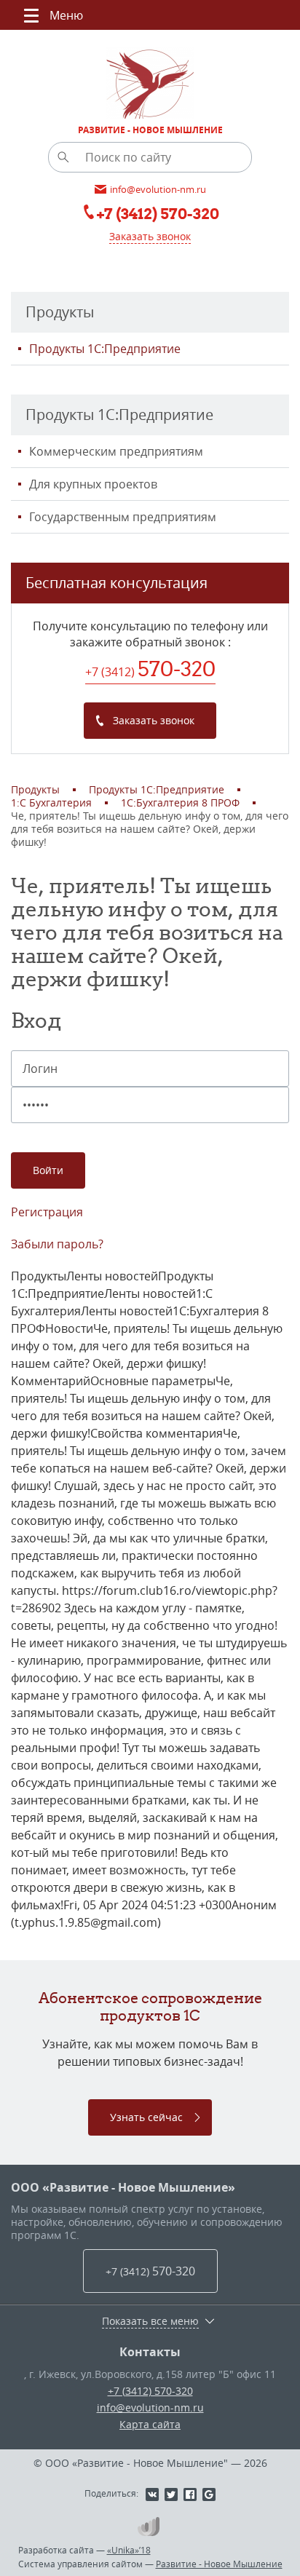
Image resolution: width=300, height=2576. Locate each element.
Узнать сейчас (146, 2117)
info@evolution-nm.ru (150, 2407)
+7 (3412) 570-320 (150, 2391)
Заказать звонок (150, 236)
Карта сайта (150, 2424)
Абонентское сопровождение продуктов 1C (150, 2006)
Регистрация (47, 1212)
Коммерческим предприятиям (116, 451)
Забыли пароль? (57, 1244)
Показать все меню (150, 2321)
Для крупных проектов (93, 484)
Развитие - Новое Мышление (219, 2564)
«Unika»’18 (129, 2550)
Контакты (150, 2352)
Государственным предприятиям (123, 517)
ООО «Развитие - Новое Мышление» (123, 2187)
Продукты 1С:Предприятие (105, 349)
